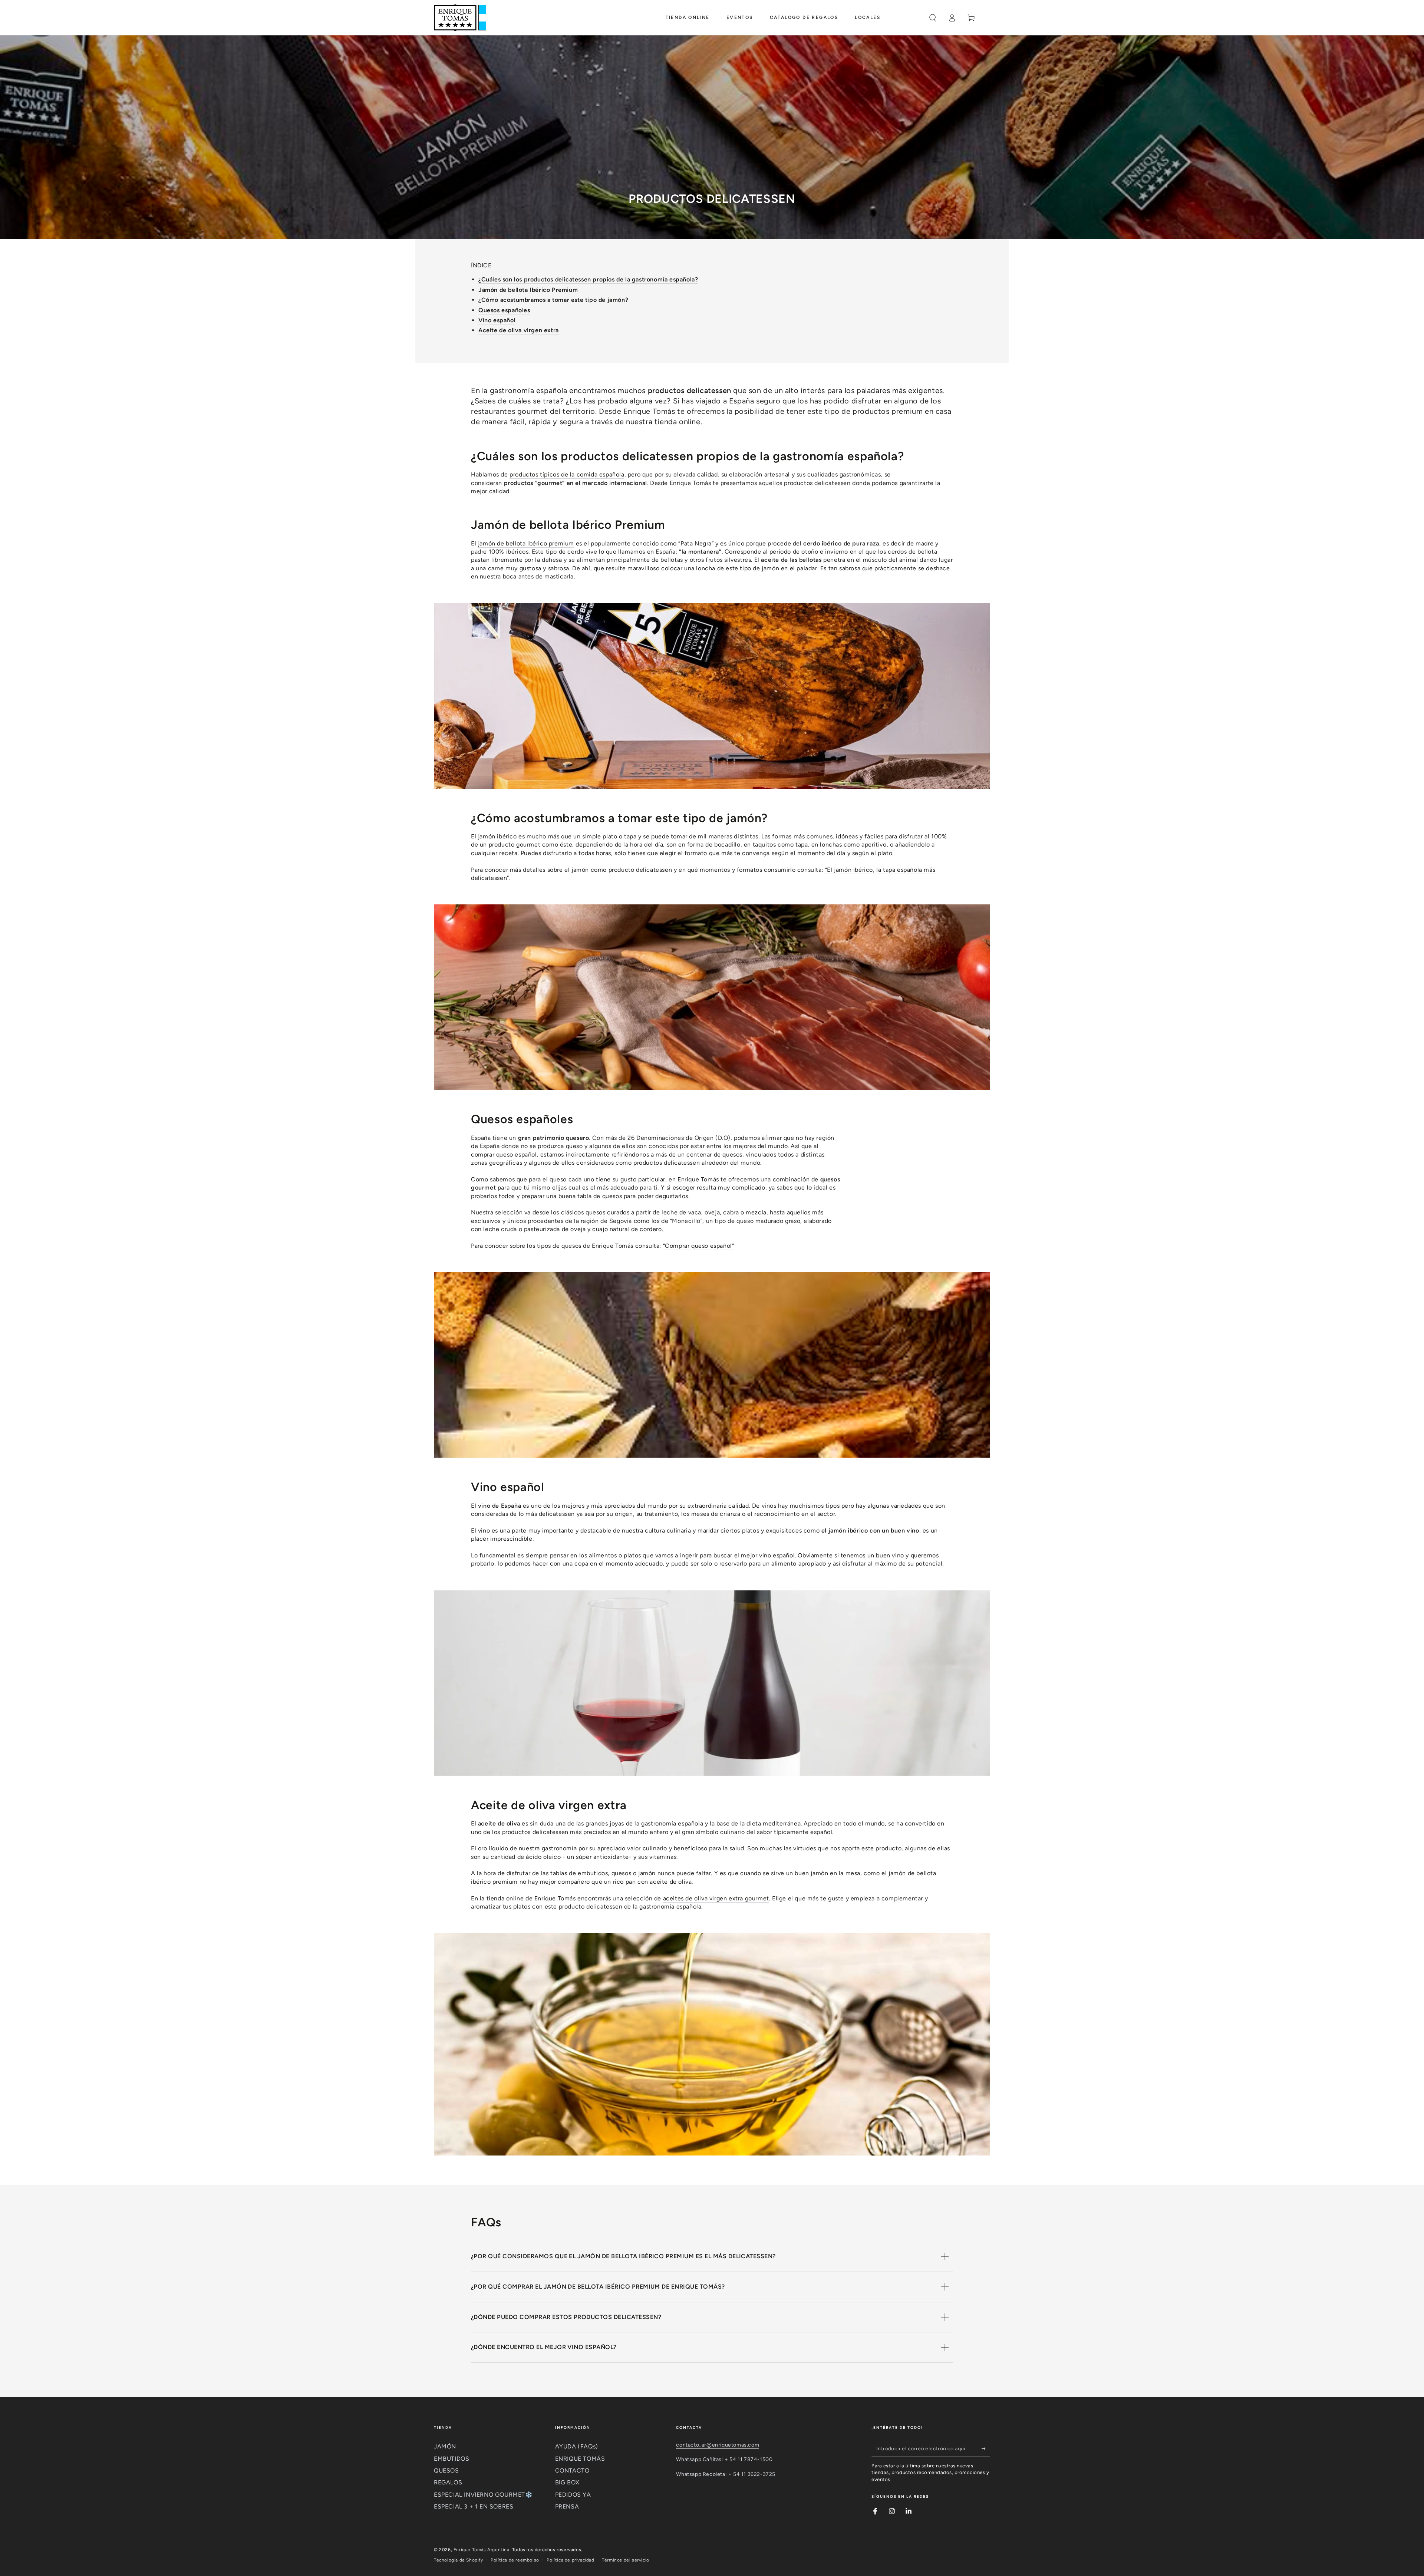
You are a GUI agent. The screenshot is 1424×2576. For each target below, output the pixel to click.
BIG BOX (567, 2482)
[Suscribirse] (986, 2448)
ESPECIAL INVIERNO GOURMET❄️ (483, 2495)
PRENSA (567, 2506)
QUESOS (446, 2471)
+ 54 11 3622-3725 (752, 2474)
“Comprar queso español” (699, 1246)
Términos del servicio (626, 2560)
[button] (933, 18)
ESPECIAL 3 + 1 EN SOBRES (474, 2506)
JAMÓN (445, 2446)
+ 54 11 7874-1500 (749, 2459)
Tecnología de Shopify (459, 2560)
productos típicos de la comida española (567, 474)
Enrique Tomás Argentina (482, 2550)
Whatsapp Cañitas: (700, 2459)
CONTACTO (572, 2471)
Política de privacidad (570, 2560)
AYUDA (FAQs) (577, 2446)
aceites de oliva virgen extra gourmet (716, 1898)
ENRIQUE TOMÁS (580, 2459)
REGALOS (448, 2482)
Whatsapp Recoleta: (702, 2474)
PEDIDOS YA (573, 2495)
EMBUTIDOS (451, 2459)
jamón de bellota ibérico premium (526, 543)
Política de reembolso (515, 2560)
